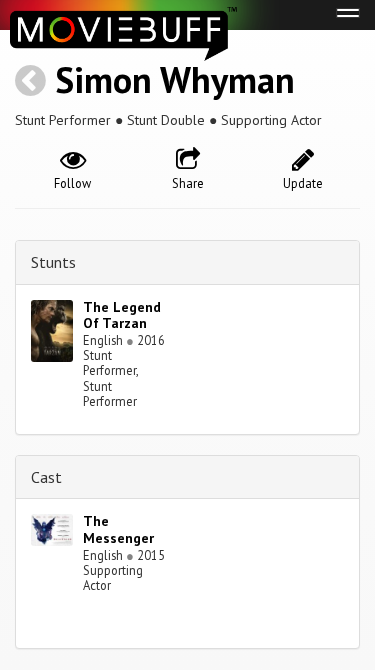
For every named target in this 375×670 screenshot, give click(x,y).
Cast (46, 477)
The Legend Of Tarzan (122, 315)
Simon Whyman (175, 79)
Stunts (53, 262)
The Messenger (118, 529)
